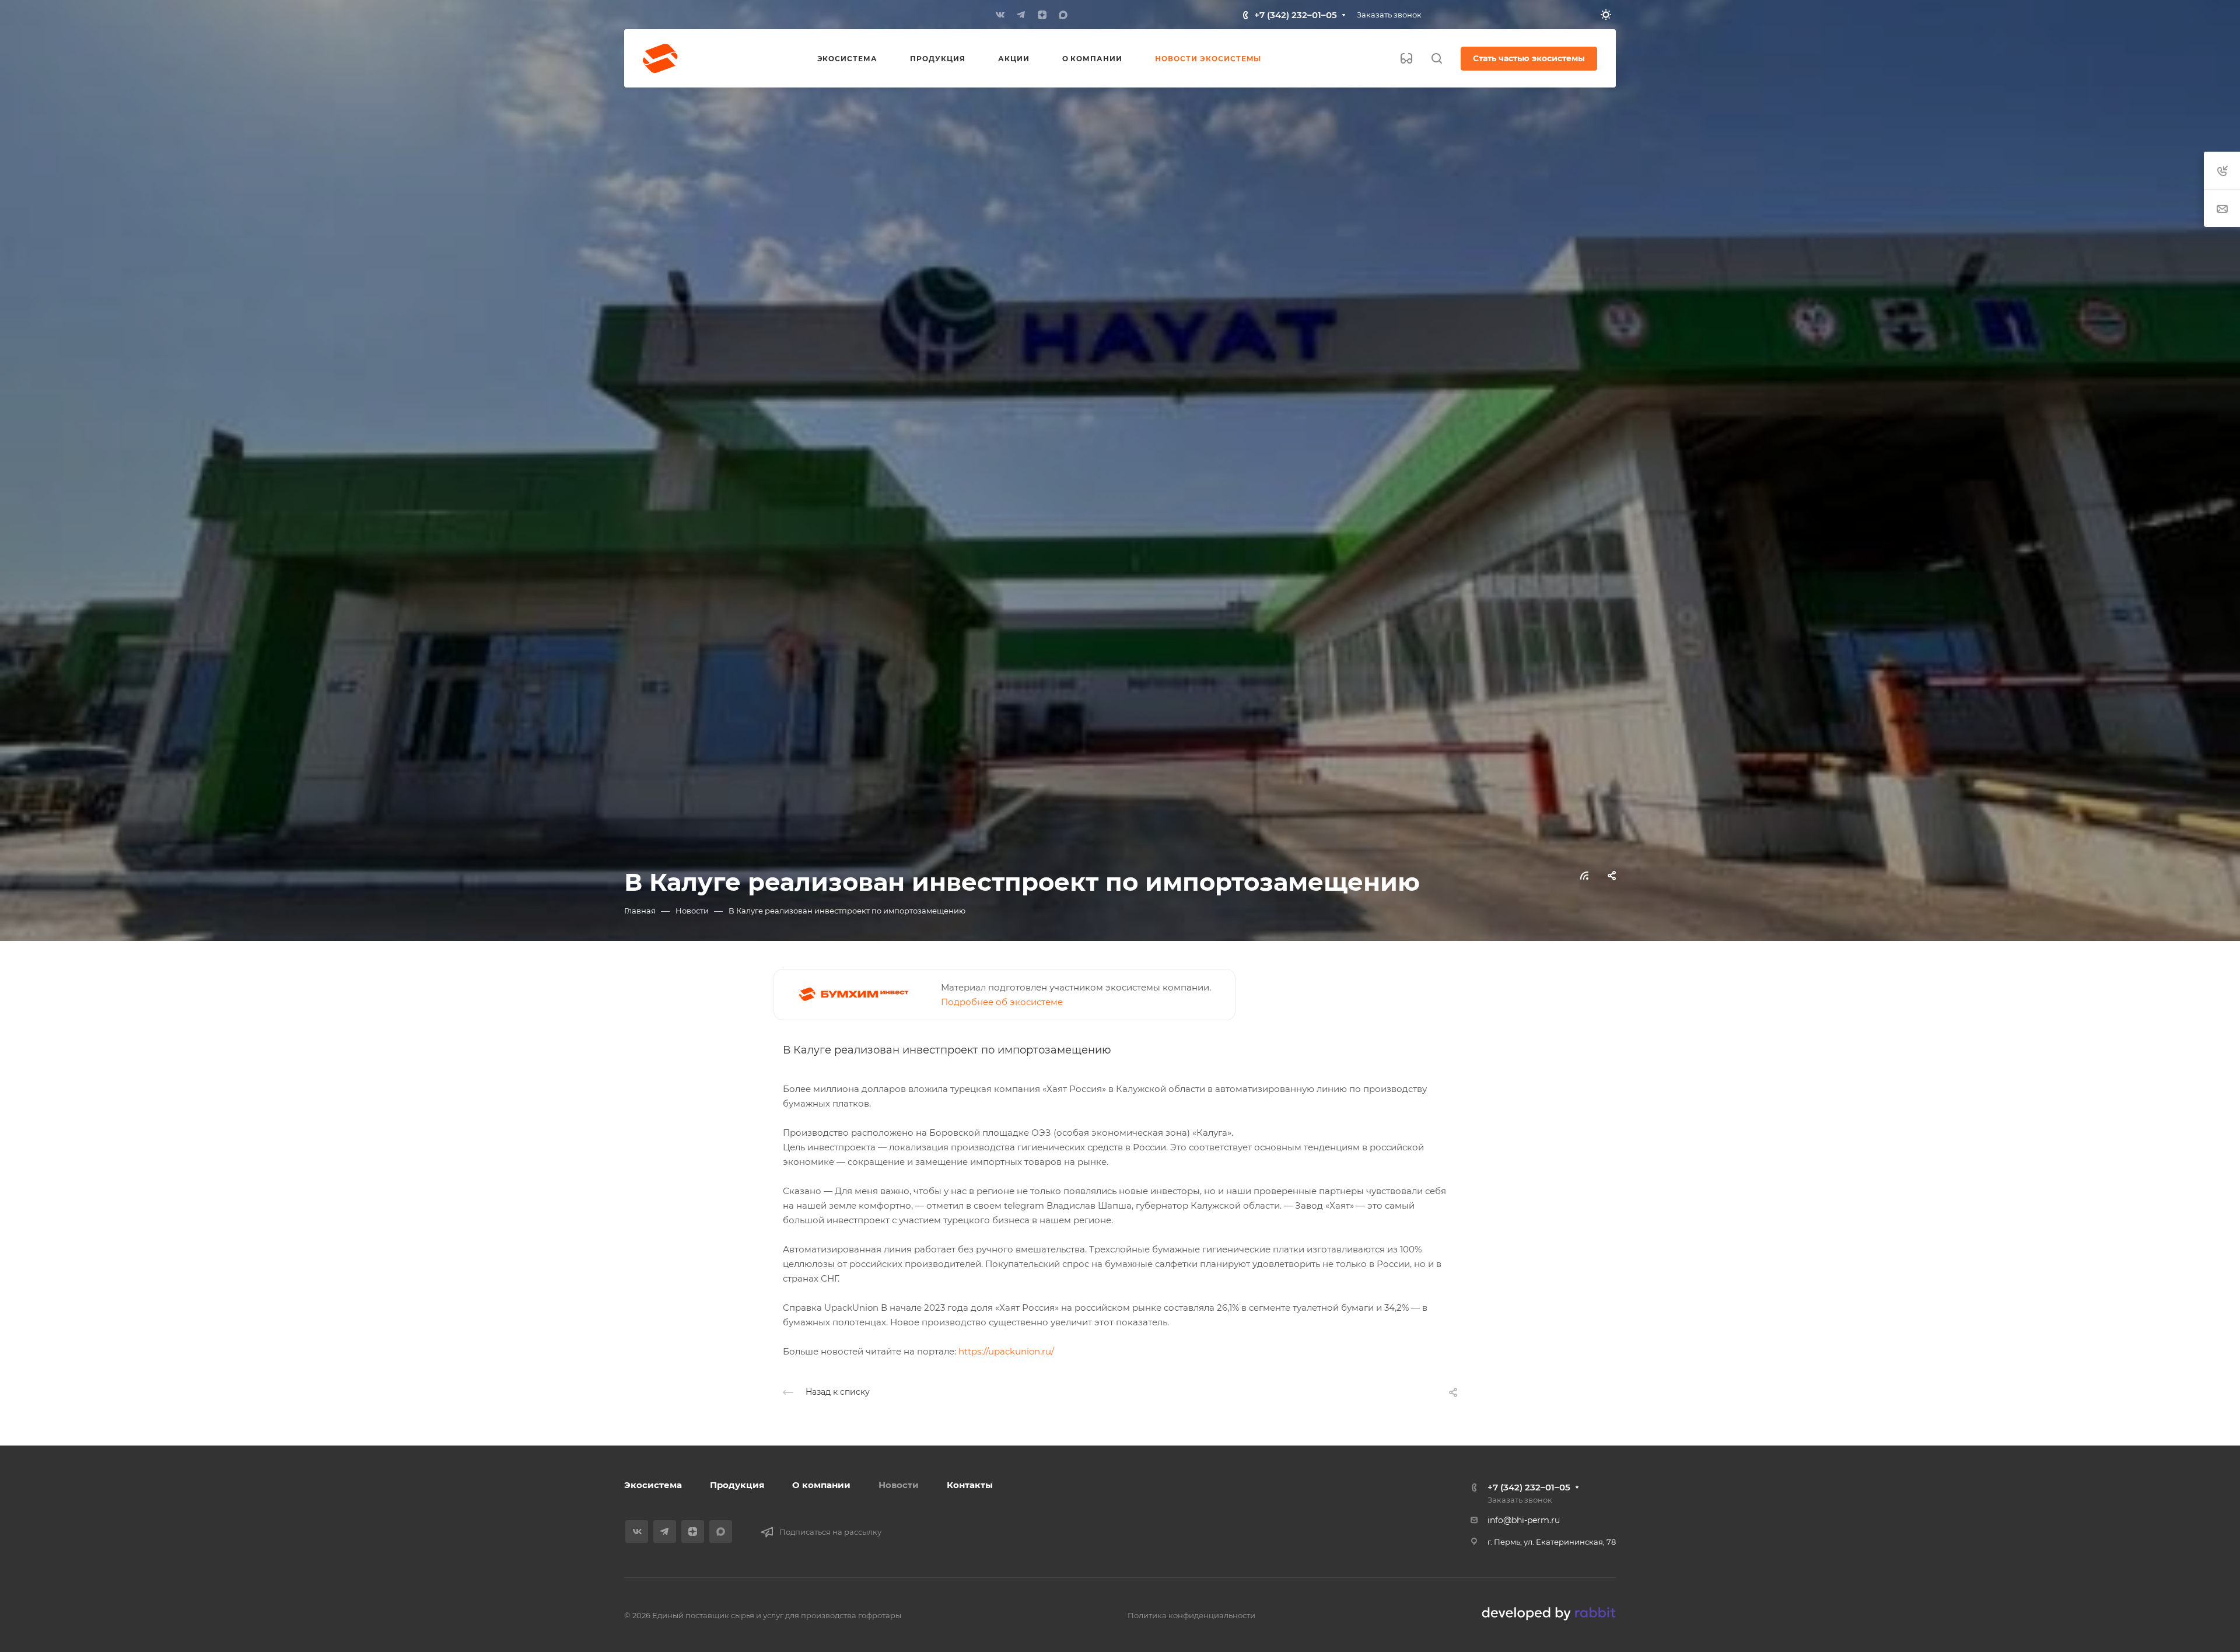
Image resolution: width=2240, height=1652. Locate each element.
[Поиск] (1436, 59)
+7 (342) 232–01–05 (1296, 15)
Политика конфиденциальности (1191, 1615)
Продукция (737, 1485)
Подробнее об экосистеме (1002, 1002)
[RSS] (1584, 875)
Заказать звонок (1389, 15)
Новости (899, 1485)
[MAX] (1063, 15)
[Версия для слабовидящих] (1406, 58)
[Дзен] (1042, 15)
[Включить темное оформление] (1606, 15)
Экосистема (653, 1485)
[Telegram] (1021, 15)
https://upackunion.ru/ (1006, 1351)
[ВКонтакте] (1000, 15)
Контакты (970, 1485)
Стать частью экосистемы (1529, 58)
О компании (821, 1485)
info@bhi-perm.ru (1524, 1520)
